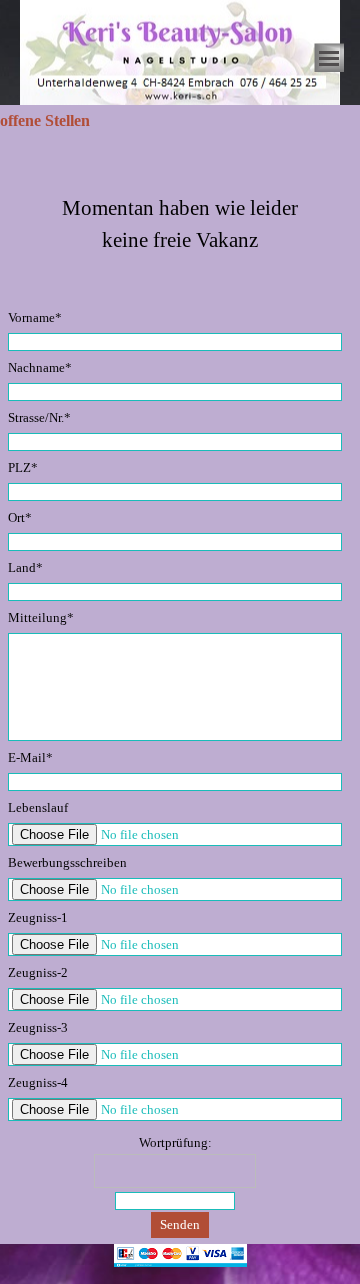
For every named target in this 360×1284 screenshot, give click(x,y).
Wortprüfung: (175, 1142)
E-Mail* (30, 757)
